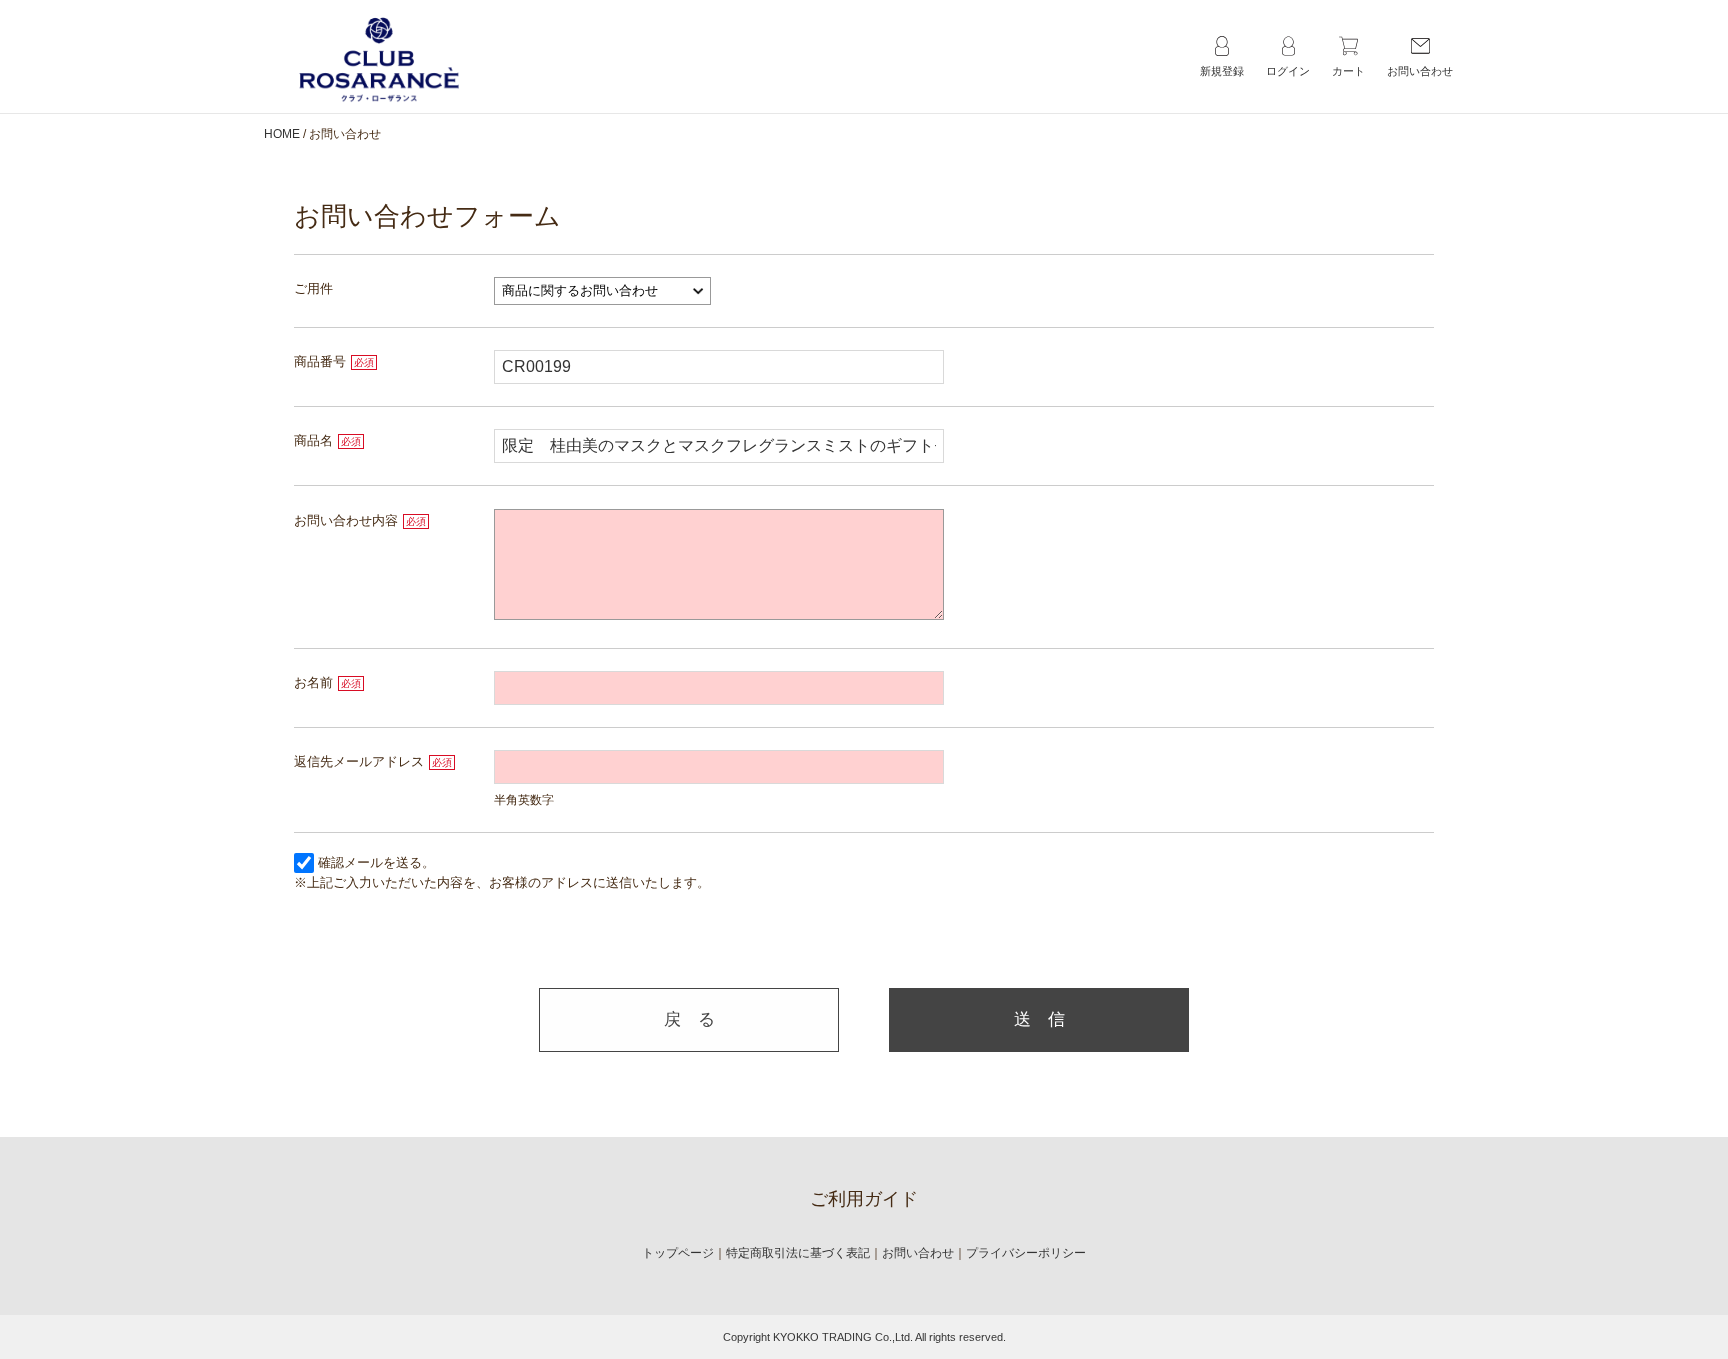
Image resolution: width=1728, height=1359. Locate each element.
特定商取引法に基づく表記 (798, 1253)
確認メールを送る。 (376, 862)
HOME (282, 134)
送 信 (1039, 1019)
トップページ (678, 1253)
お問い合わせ (918, 1253)
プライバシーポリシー (1026, 1253)
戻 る (689, 1019)
